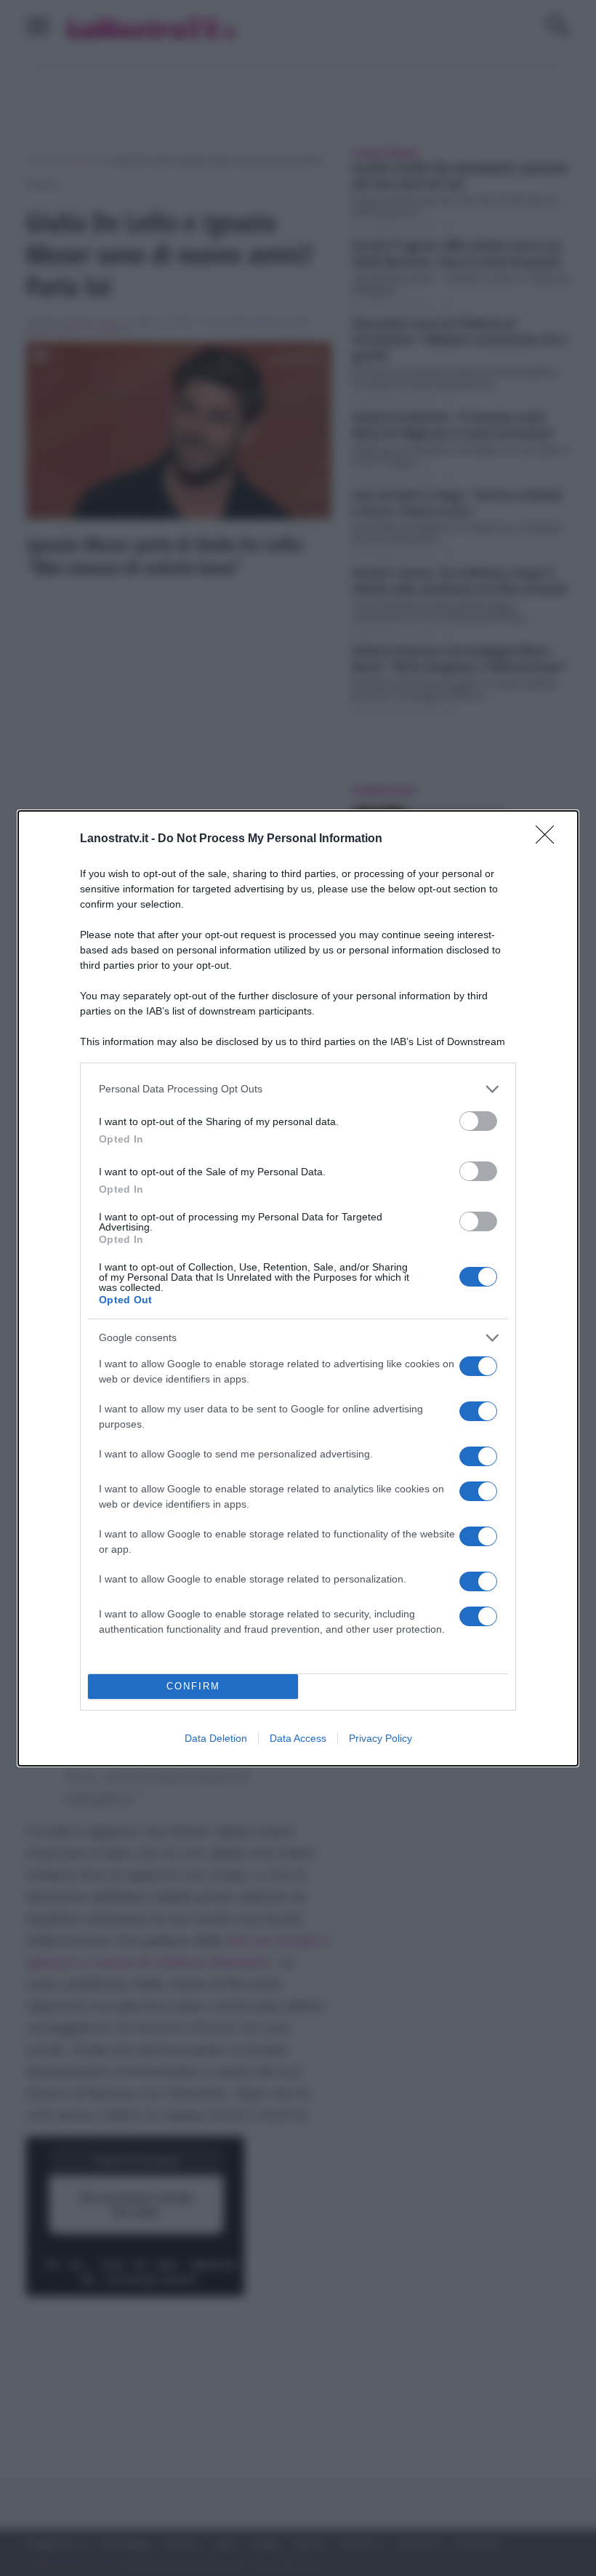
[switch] (478, 1121)
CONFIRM (193, 1686)
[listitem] (298, 1089)
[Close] (549, 839)
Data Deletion (216, 1738)
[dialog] (298, 1288)
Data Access (298, 1738)
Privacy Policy (380, 1738)
